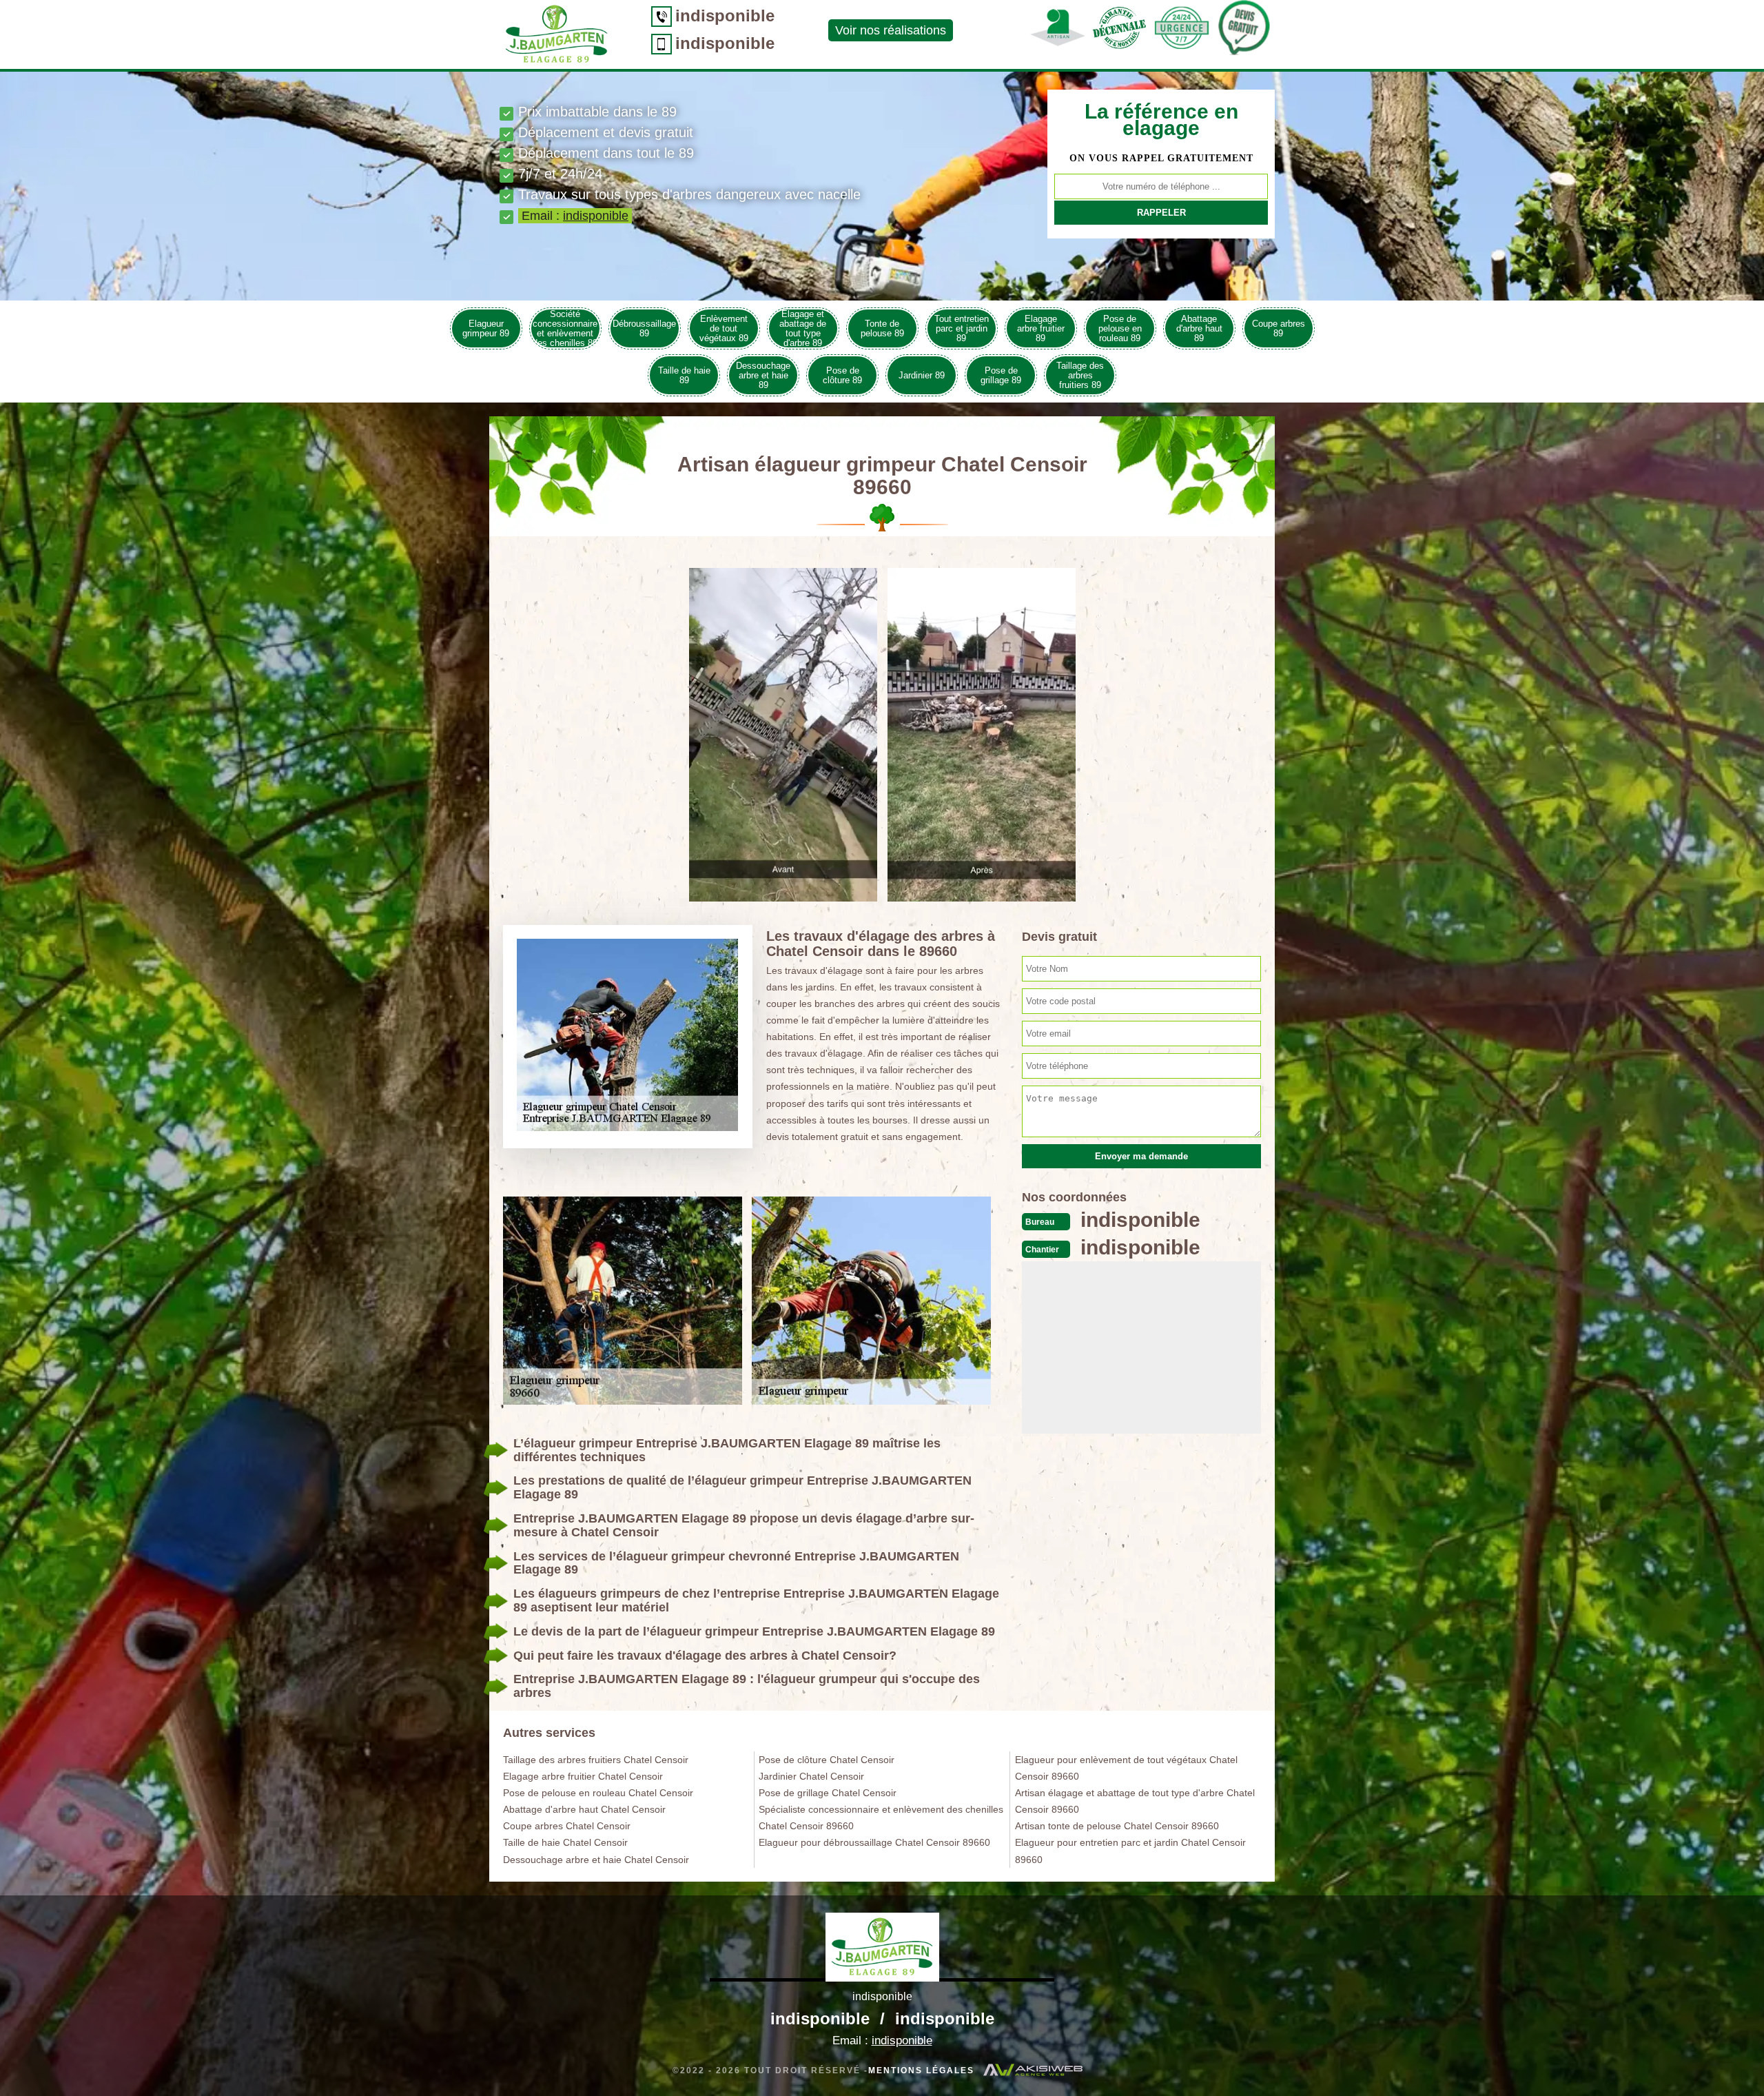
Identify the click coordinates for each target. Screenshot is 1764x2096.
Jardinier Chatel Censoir (811, 1776)
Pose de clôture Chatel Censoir (827, 1760)
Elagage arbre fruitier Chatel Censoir (583, 1776)
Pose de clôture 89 (842, 375)
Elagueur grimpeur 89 (486, 328)
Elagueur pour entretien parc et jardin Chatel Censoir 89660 (1130, 1851)
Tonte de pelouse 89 (882, 328)
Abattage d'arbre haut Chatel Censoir (584, 1809)
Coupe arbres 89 (1279, 328)
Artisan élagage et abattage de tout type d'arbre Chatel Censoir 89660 (1135, 1801)
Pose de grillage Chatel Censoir (828, 1793)
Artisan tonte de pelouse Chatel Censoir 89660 (1117, 1826)
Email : (575, 216)
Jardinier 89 (922, 375)
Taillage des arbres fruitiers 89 (1080, 375)
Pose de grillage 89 (1001, 375)
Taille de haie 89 (684, 375)
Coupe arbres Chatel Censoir (567, 1826)
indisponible (725, 16)
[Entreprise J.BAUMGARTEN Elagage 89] (882, 1947)
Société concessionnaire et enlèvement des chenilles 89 (565, 328)
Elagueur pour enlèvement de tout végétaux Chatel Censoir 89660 (1126, 1768)
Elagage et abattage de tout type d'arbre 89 (803, 328)
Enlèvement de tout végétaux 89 (724, 328)
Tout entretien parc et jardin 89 (962, 328)
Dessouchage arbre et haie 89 (763, 375)
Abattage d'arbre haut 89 (1199, 328)
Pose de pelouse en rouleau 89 (1120, 328)
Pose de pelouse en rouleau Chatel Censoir (598, 1793)
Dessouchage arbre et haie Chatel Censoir (596, 1860)
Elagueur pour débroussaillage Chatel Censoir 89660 (874, 1842)
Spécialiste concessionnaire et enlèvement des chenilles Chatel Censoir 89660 (881, 1818)
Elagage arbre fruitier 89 (1041, 328)
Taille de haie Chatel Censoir (565, 1842)
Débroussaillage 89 (644, 328)
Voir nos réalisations (891, 30)
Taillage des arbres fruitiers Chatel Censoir (596, 1760)
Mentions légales (921, 2070)
